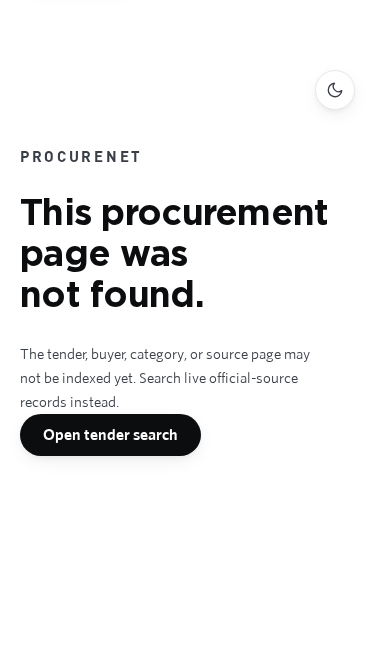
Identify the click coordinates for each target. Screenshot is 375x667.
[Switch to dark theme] (335, 90)
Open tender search (110, 434)
